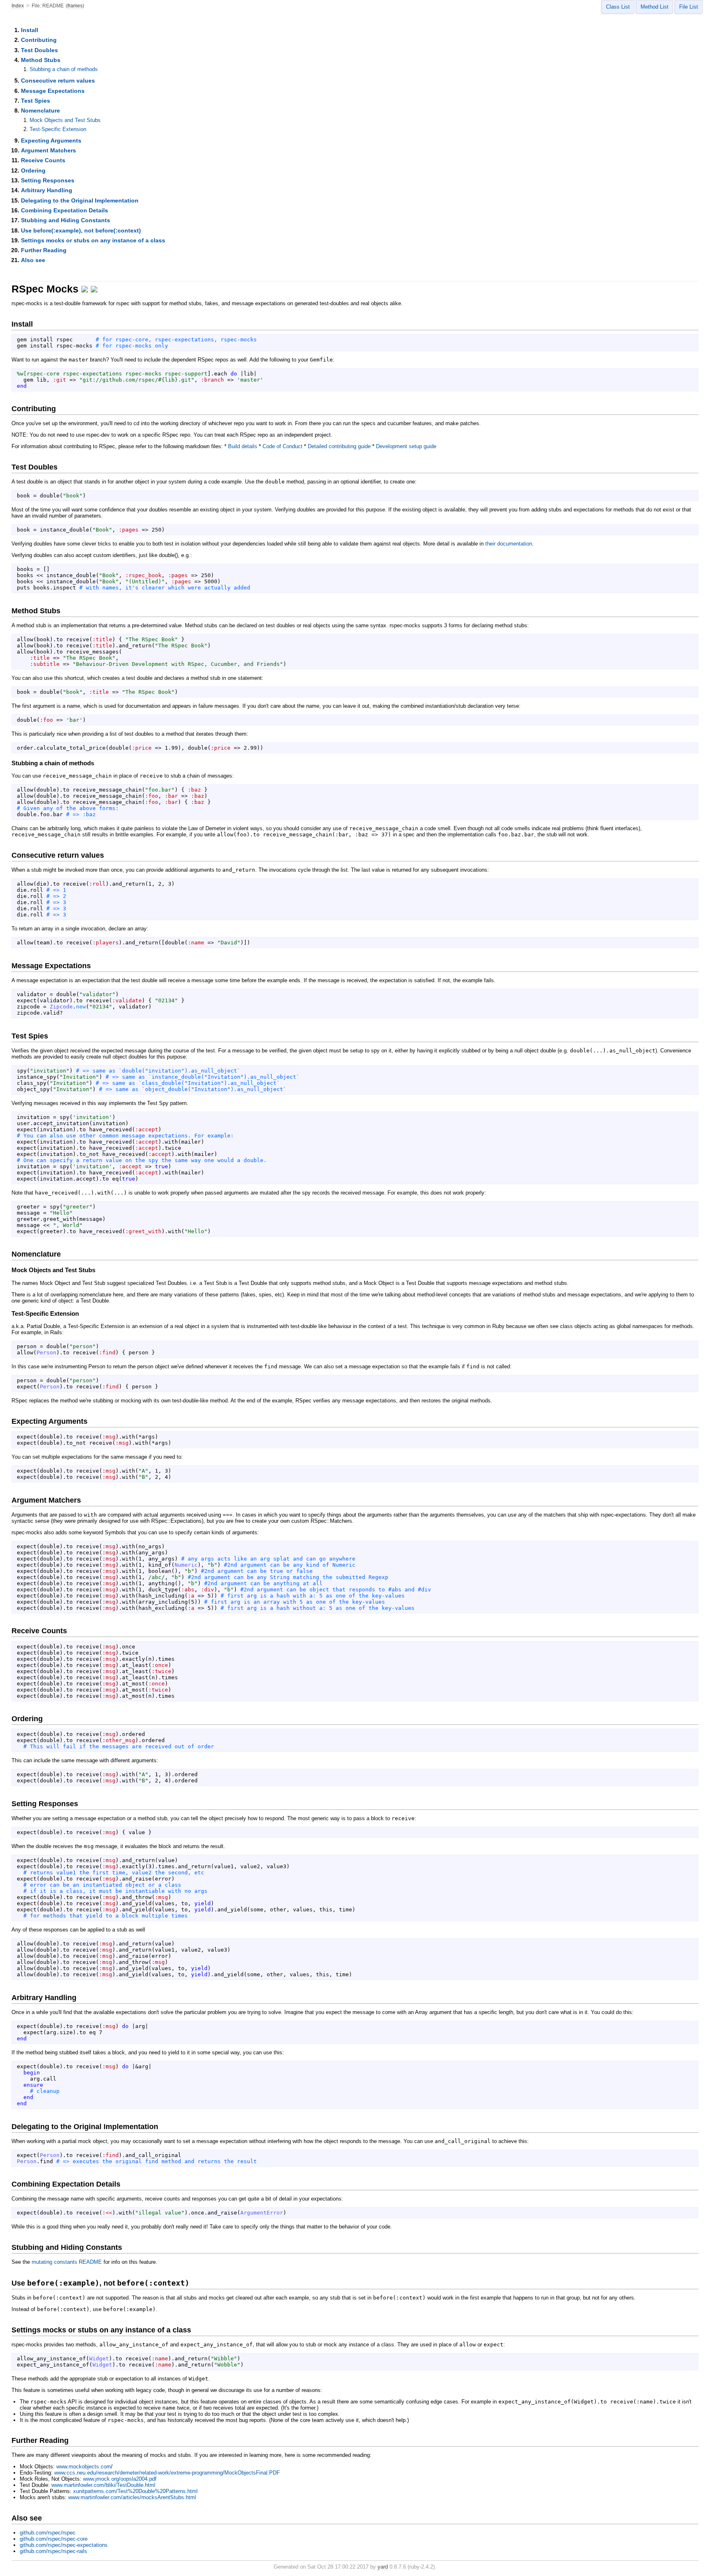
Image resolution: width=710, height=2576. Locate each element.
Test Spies (36, 101)
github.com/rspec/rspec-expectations (64, 2545)
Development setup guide (406, 446)
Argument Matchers (48, 150)
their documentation (509, 544)
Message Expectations (53, 91)
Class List (618, 7)
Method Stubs (41, 60)
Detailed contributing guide (339, 446)
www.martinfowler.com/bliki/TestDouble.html (103, 2485)
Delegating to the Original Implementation (80, 200)
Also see (33, 260)
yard (383, 2567)
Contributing (39, 40)
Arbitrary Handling (47, 190)
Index (18, 6)
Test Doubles (39, 50)
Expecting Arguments (51, 140)
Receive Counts (43, 160)
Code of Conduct (282, 446)
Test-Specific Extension (58, 129)
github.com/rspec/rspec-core (54, 2539)
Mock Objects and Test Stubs (65, 120)
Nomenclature (40, 110)
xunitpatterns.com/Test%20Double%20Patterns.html (135, 2491)
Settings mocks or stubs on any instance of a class (93, 240)
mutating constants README (67, 2262)
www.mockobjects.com (84, 2467)
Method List (655, 7)
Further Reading (44, 250)
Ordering (33, 170)
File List (689, 7)
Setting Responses (48, 180)
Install (30, 30)
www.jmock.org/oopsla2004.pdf (120, 2479)
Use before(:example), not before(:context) (81, 230)
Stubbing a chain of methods (64, 69)
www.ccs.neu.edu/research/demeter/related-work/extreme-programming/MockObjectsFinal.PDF (167, 2473)
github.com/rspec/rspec (48, 2533)
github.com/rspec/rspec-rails (53, 2551)
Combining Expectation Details (65, 210)
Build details (243, 446)
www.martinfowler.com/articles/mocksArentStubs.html (132, 2497)
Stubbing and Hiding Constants (66, 220)
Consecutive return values (58, 81)
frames (75, 6)
